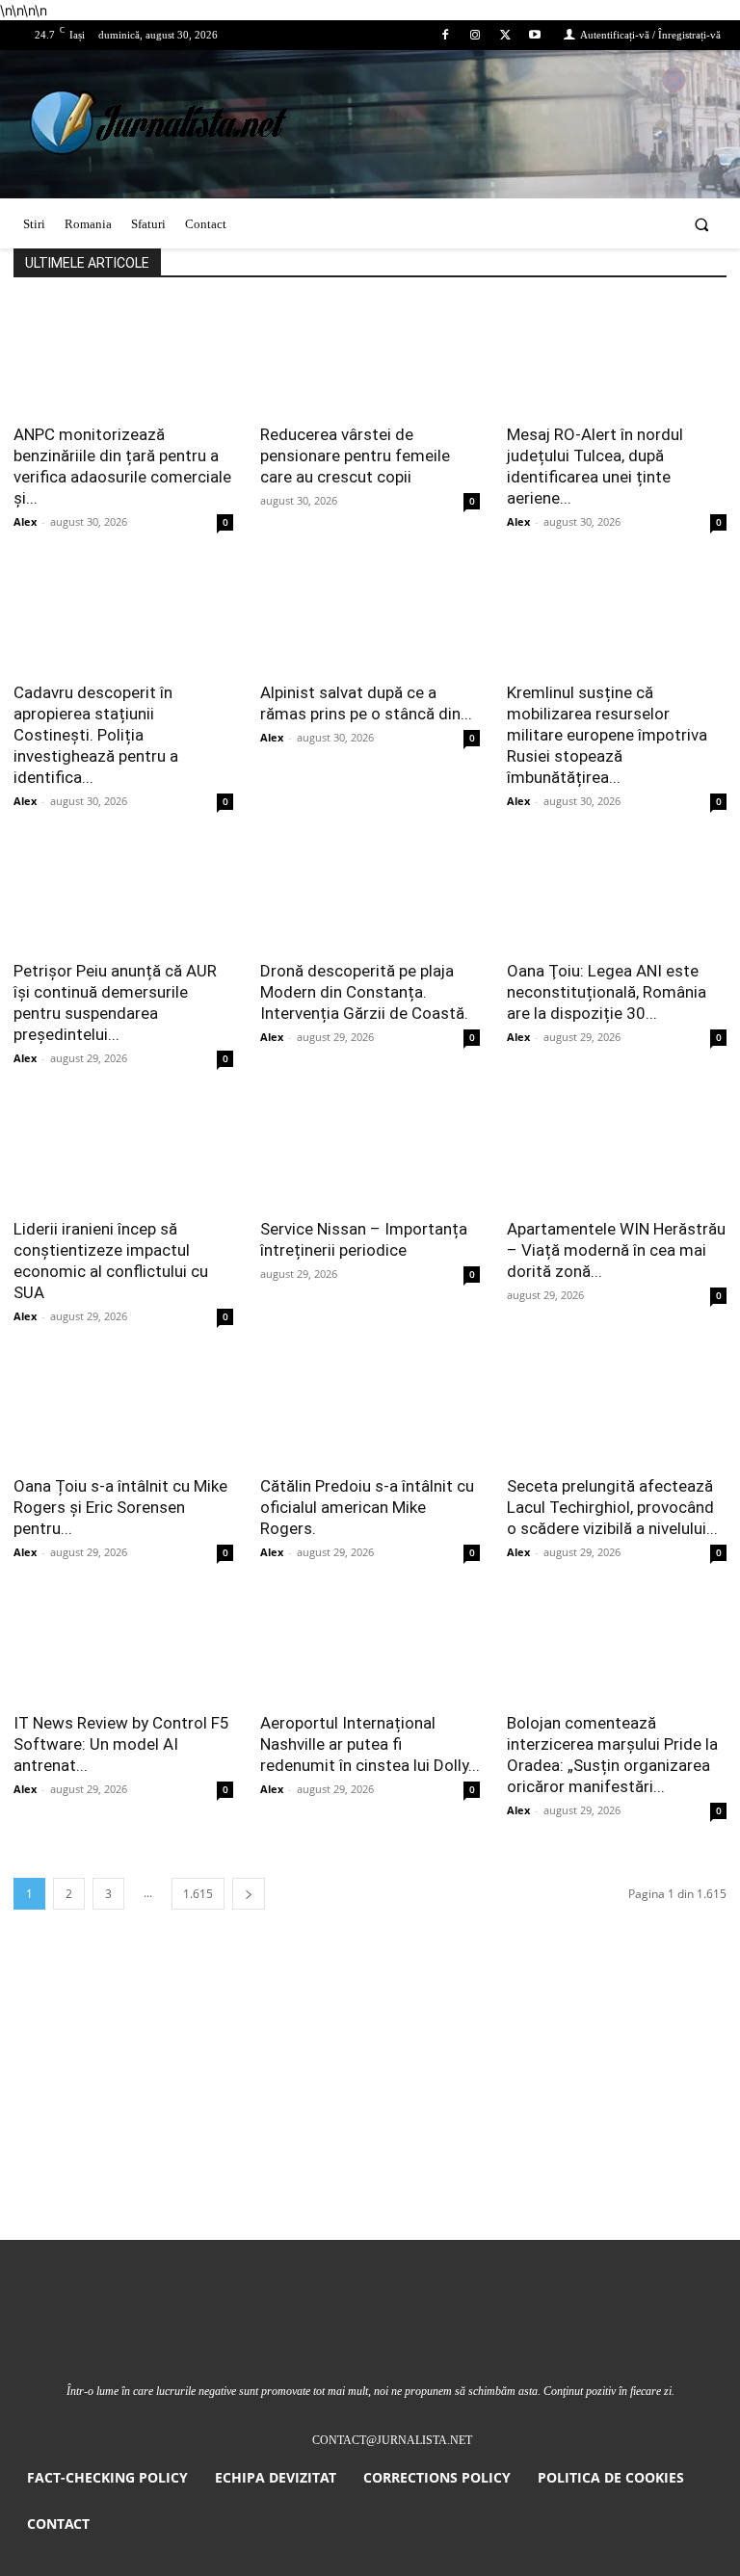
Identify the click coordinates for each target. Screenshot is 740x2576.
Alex (25, 521)
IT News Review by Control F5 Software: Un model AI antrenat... (121, 1744)
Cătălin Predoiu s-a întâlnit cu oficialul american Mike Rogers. (367, 1507)
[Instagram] (475, 35)
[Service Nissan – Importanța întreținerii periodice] (370, 1151)
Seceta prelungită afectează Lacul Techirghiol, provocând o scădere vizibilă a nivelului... (612, 1507)
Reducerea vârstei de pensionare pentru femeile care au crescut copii (355, 455)
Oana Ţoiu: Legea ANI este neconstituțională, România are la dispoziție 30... (607, 992)
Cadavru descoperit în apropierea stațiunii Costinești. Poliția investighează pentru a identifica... (96, 735)
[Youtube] (535, 35)
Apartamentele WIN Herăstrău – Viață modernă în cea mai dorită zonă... (616, 1250)
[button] (702, 224)
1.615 (198, 1894)
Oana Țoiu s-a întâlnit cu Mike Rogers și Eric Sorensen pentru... (120, 1507)
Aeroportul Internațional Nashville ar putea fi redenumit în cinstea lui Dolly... (370, 1744)
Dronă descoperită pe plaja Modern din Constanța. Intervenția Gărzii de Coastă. (364, 992)
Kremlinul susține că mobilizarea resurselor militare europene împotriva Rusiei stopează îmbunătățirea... (607, 735)
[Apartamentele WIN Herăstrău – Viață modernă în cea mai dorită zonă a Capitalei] (617, 1151)
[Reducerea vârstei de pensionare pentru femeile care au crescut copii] (370, 357)
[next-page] (249, 1894)
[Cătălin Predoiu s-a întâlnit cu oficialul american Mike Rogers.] (370, 1409)
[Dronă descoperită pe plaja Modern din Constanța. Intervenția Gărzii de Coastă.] (370, 894)
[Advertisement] (370, 2095)
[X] (505, 35)
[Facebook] (445, 35)
